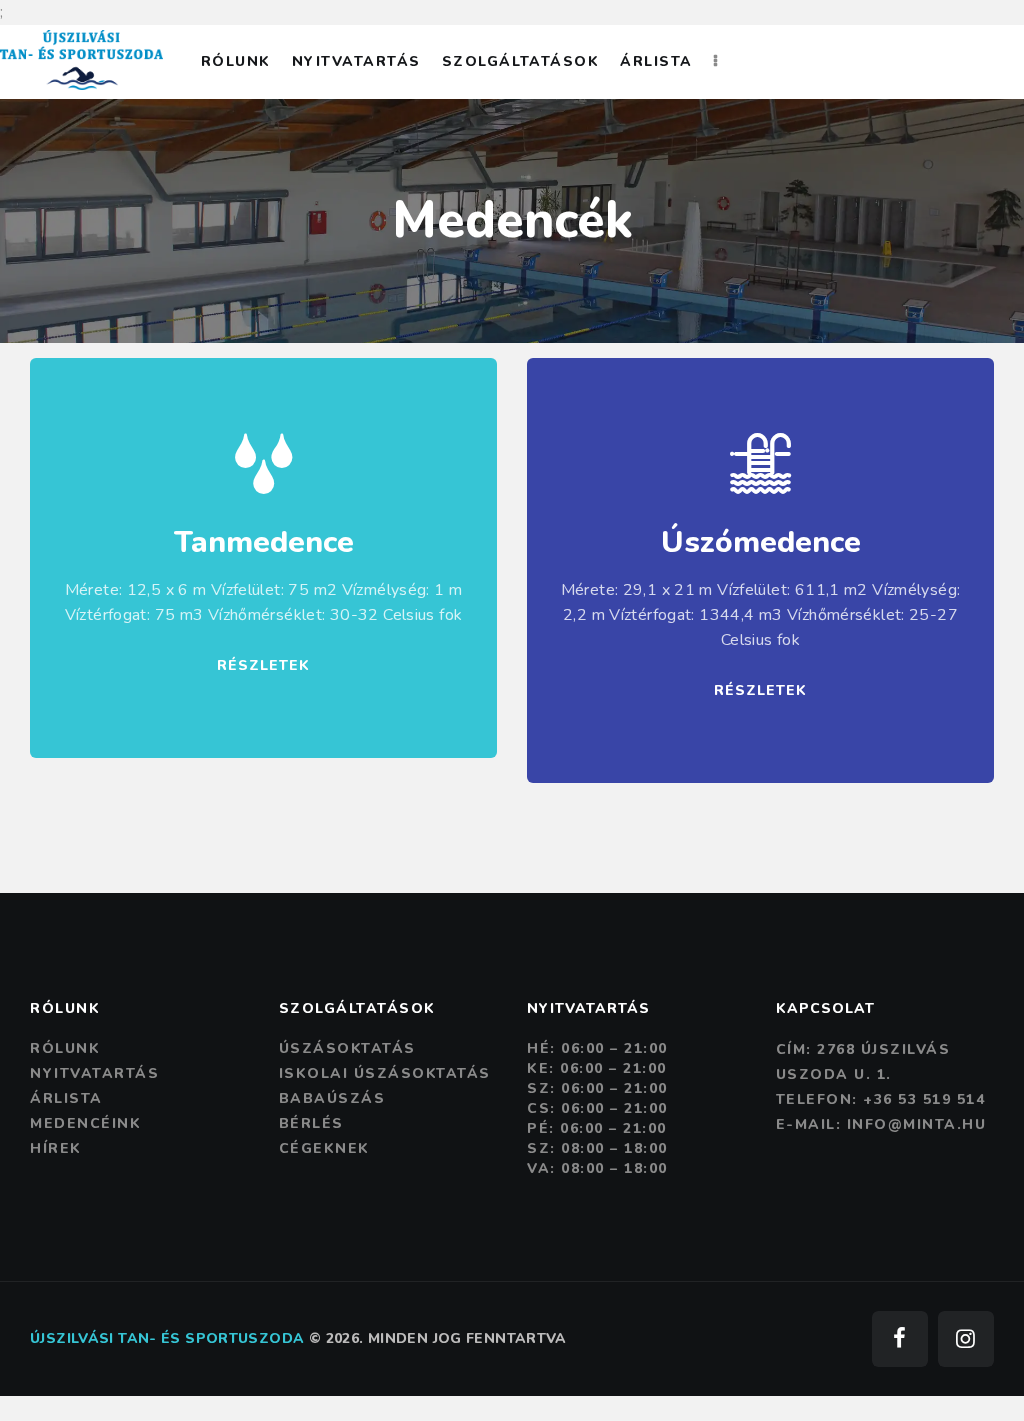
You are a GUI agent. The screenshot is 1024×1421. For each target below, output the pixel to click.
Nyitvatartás (94, 1073)
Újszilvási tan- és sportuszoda (167, 1338)
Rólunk (65, 1048)
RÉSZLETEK (263, 665)
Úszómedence (761, 543)
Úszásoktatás (347, 1048)
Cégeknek (324, 1148)
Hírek (56, 1148)
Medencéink (85, 1123)
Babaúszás (332, 1098)
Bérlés (311, 1123)
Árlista (66, 1098)
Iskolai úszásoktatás (385, 1073)
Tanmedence (264, 543)
